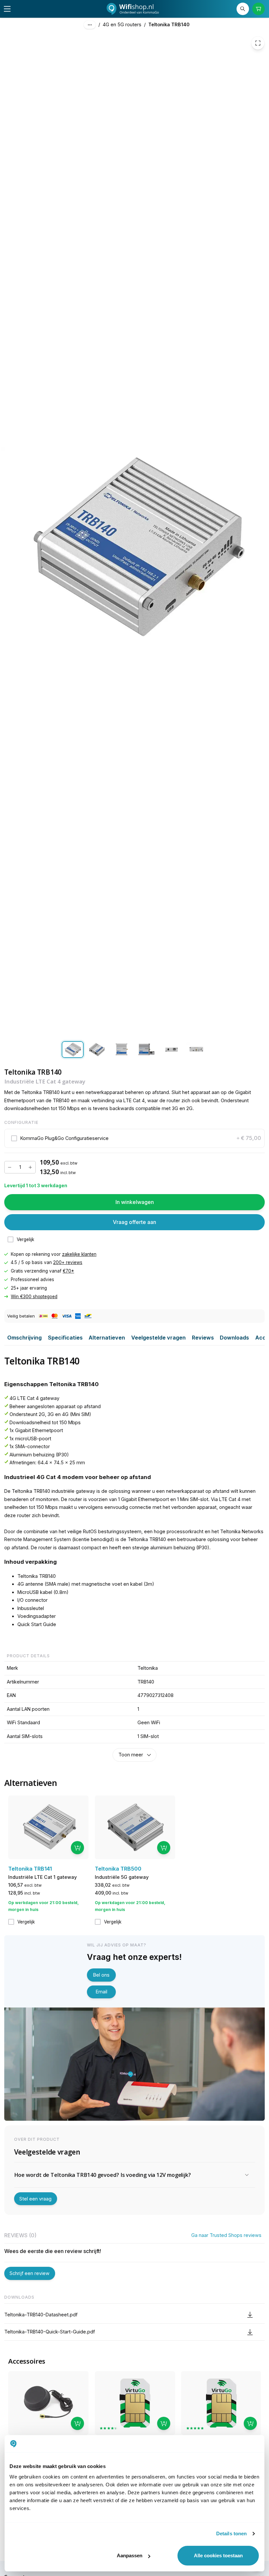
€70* (68, 1271)
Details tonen (231, 2533)
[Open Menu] (7, 9)
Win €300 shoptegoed (34, 1297)
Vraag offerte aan (134, 1222)
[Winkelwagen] (259, 9)
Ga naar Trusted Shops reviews (226, 2235)
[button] (135, 1138)
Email (102, 1992)
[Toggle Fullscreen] (258, 43)
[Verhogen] (30, 1167)
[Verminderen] (10, 1167)
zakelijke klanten (79, 1254)
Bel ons (101, 1975)
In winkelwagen (135, 1202)
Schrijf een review (30, 2273)
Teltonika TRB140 (169, 24)
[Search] (243, 9)
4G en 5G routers (122, 24)
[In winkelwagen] (77, 1848)
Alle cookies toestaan (218, 2555)
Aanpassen (130, 2555)
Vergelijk (25, 1239)
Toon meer (131, 1755)
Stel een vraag (35, 2199)
